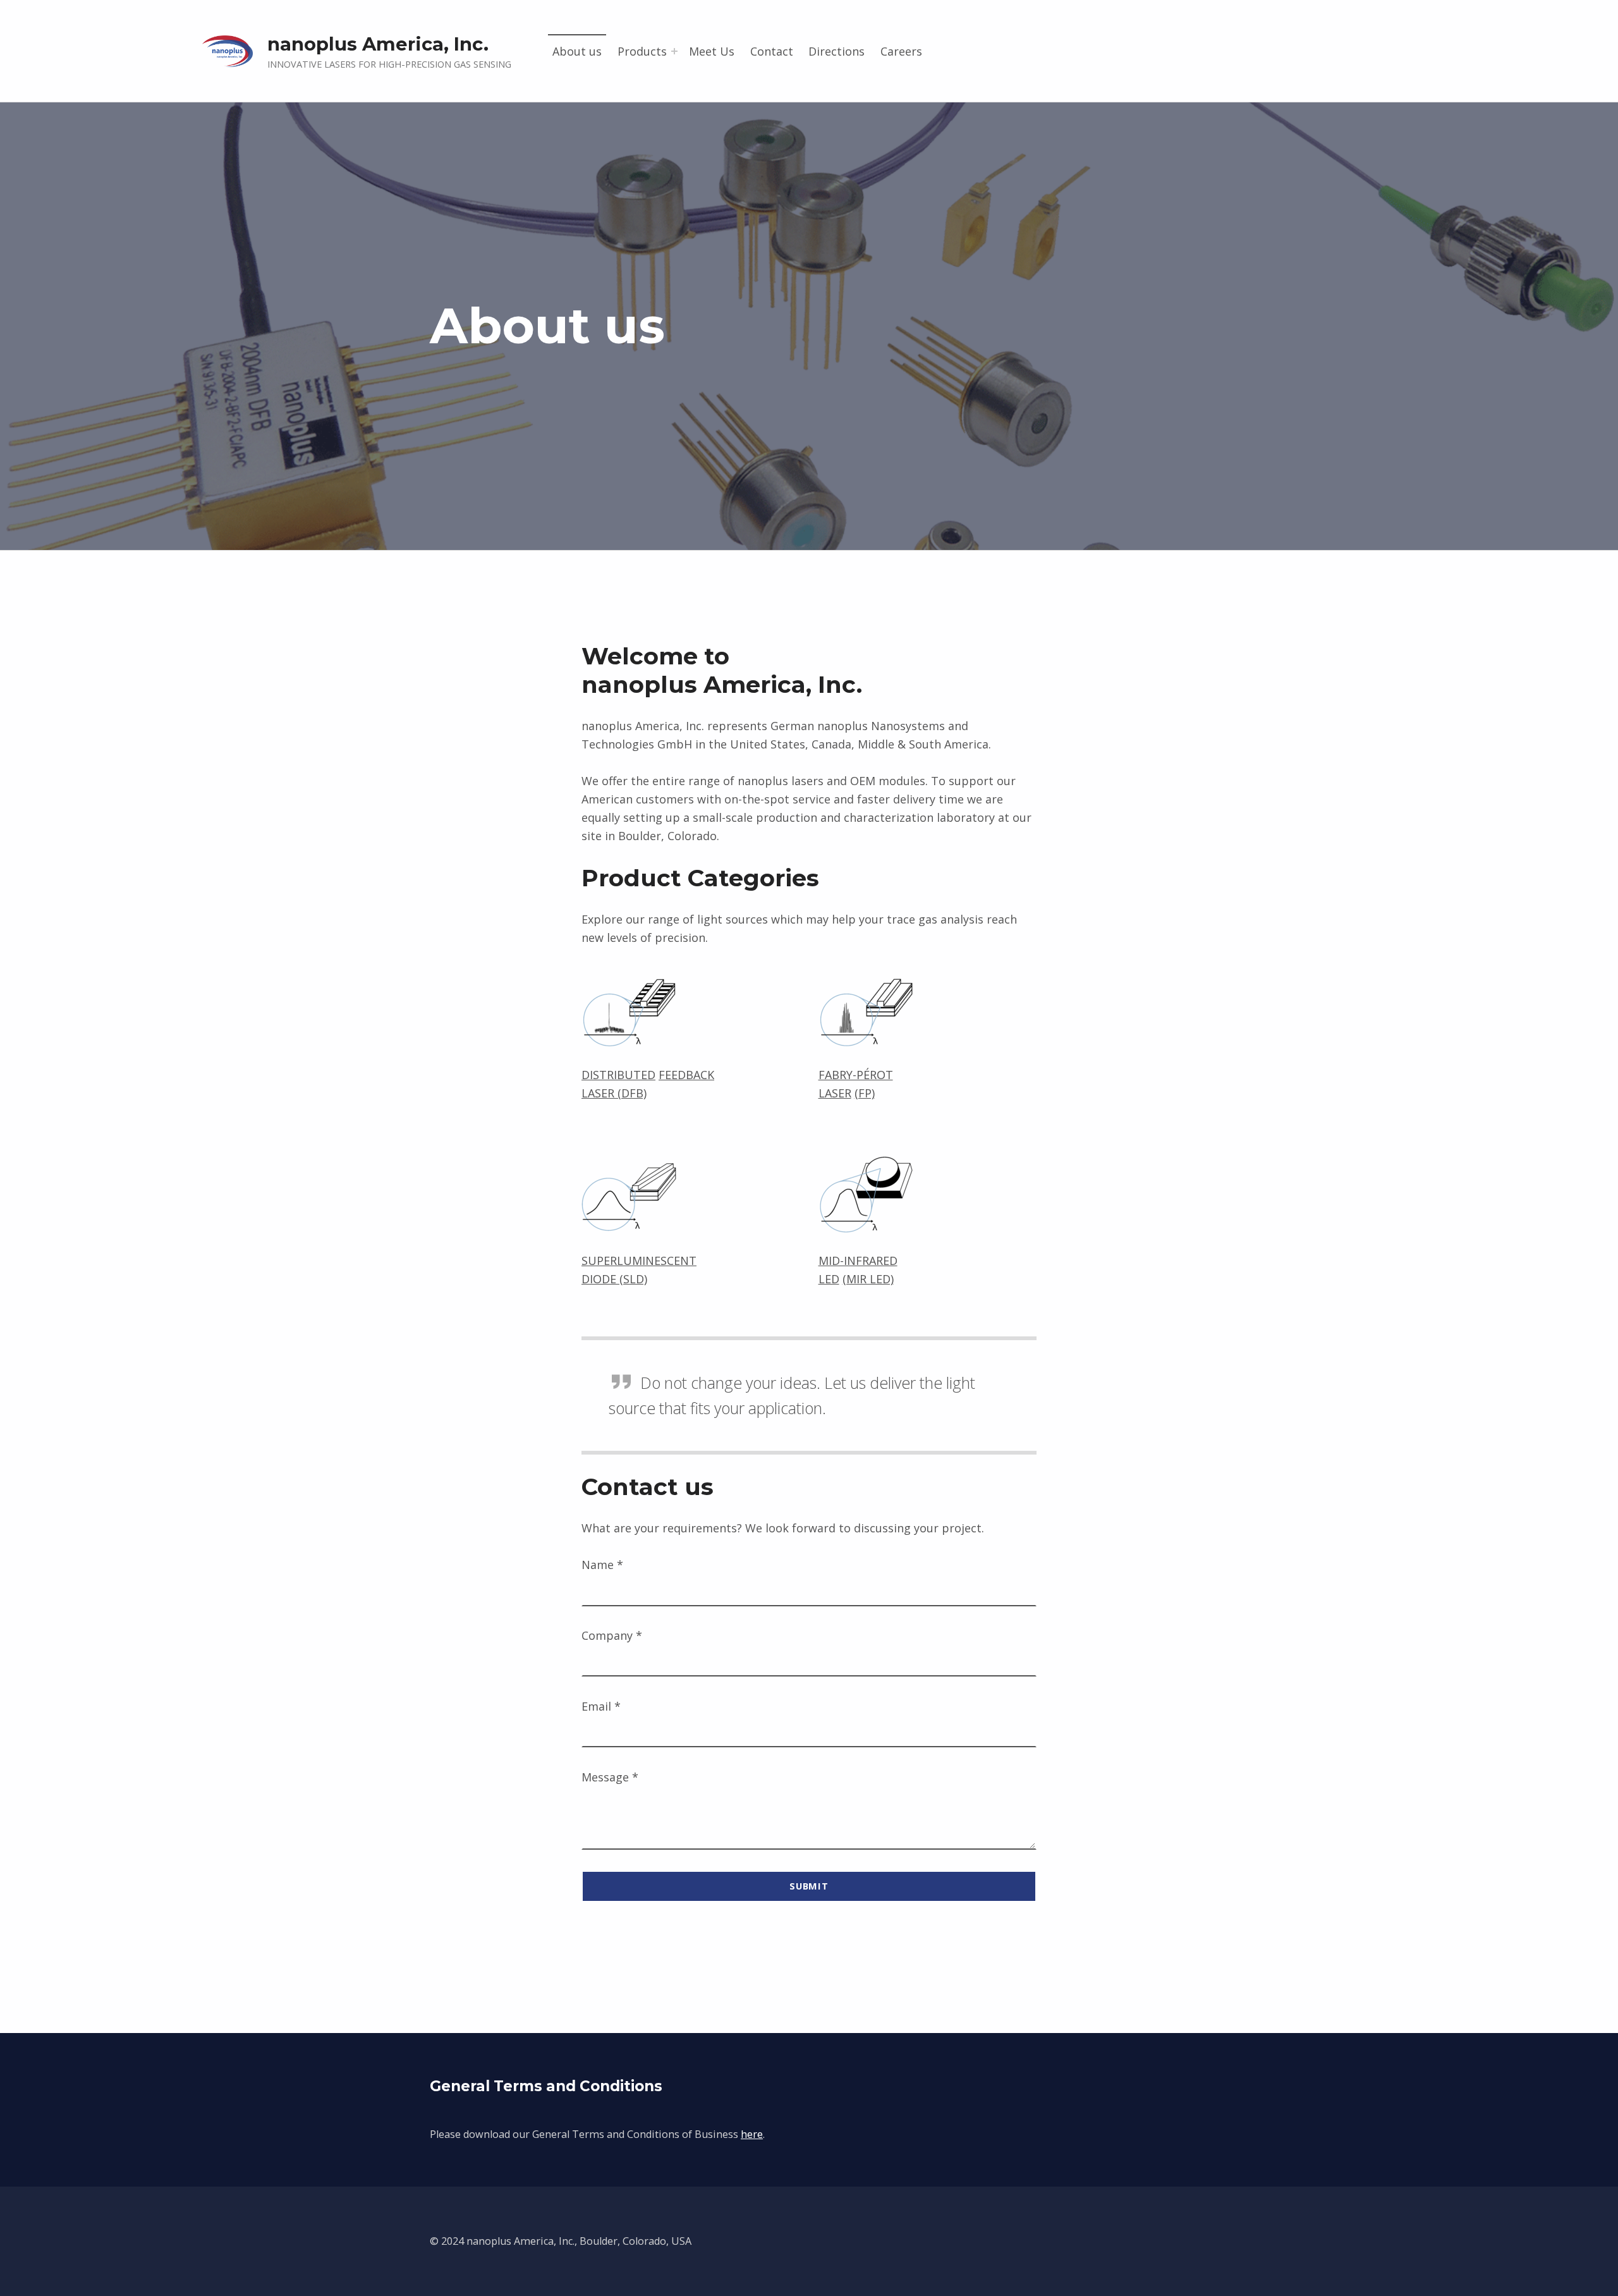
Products (642, 51)
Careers (901, 51)
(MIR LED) (868, 1279)
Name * (602, 1565)
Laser (835, 1093)
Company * (612, 1635)
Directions (836, 51)
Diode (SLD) (614, 1279)
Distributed (618, 1075)
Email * (601, 1706)
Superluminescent (639, 1261)
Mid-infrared (858, 1261)
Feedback (686, 1075)
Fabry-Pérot (856, 1075)
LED (829, 1279)
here (752, 2134)
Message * (610, 1777)
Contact (772, 51)
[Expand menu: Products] (674, 51)
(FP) (865, 1093)
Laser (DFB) (614, 1093)
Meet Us (712, 51)
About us (577, 51)
